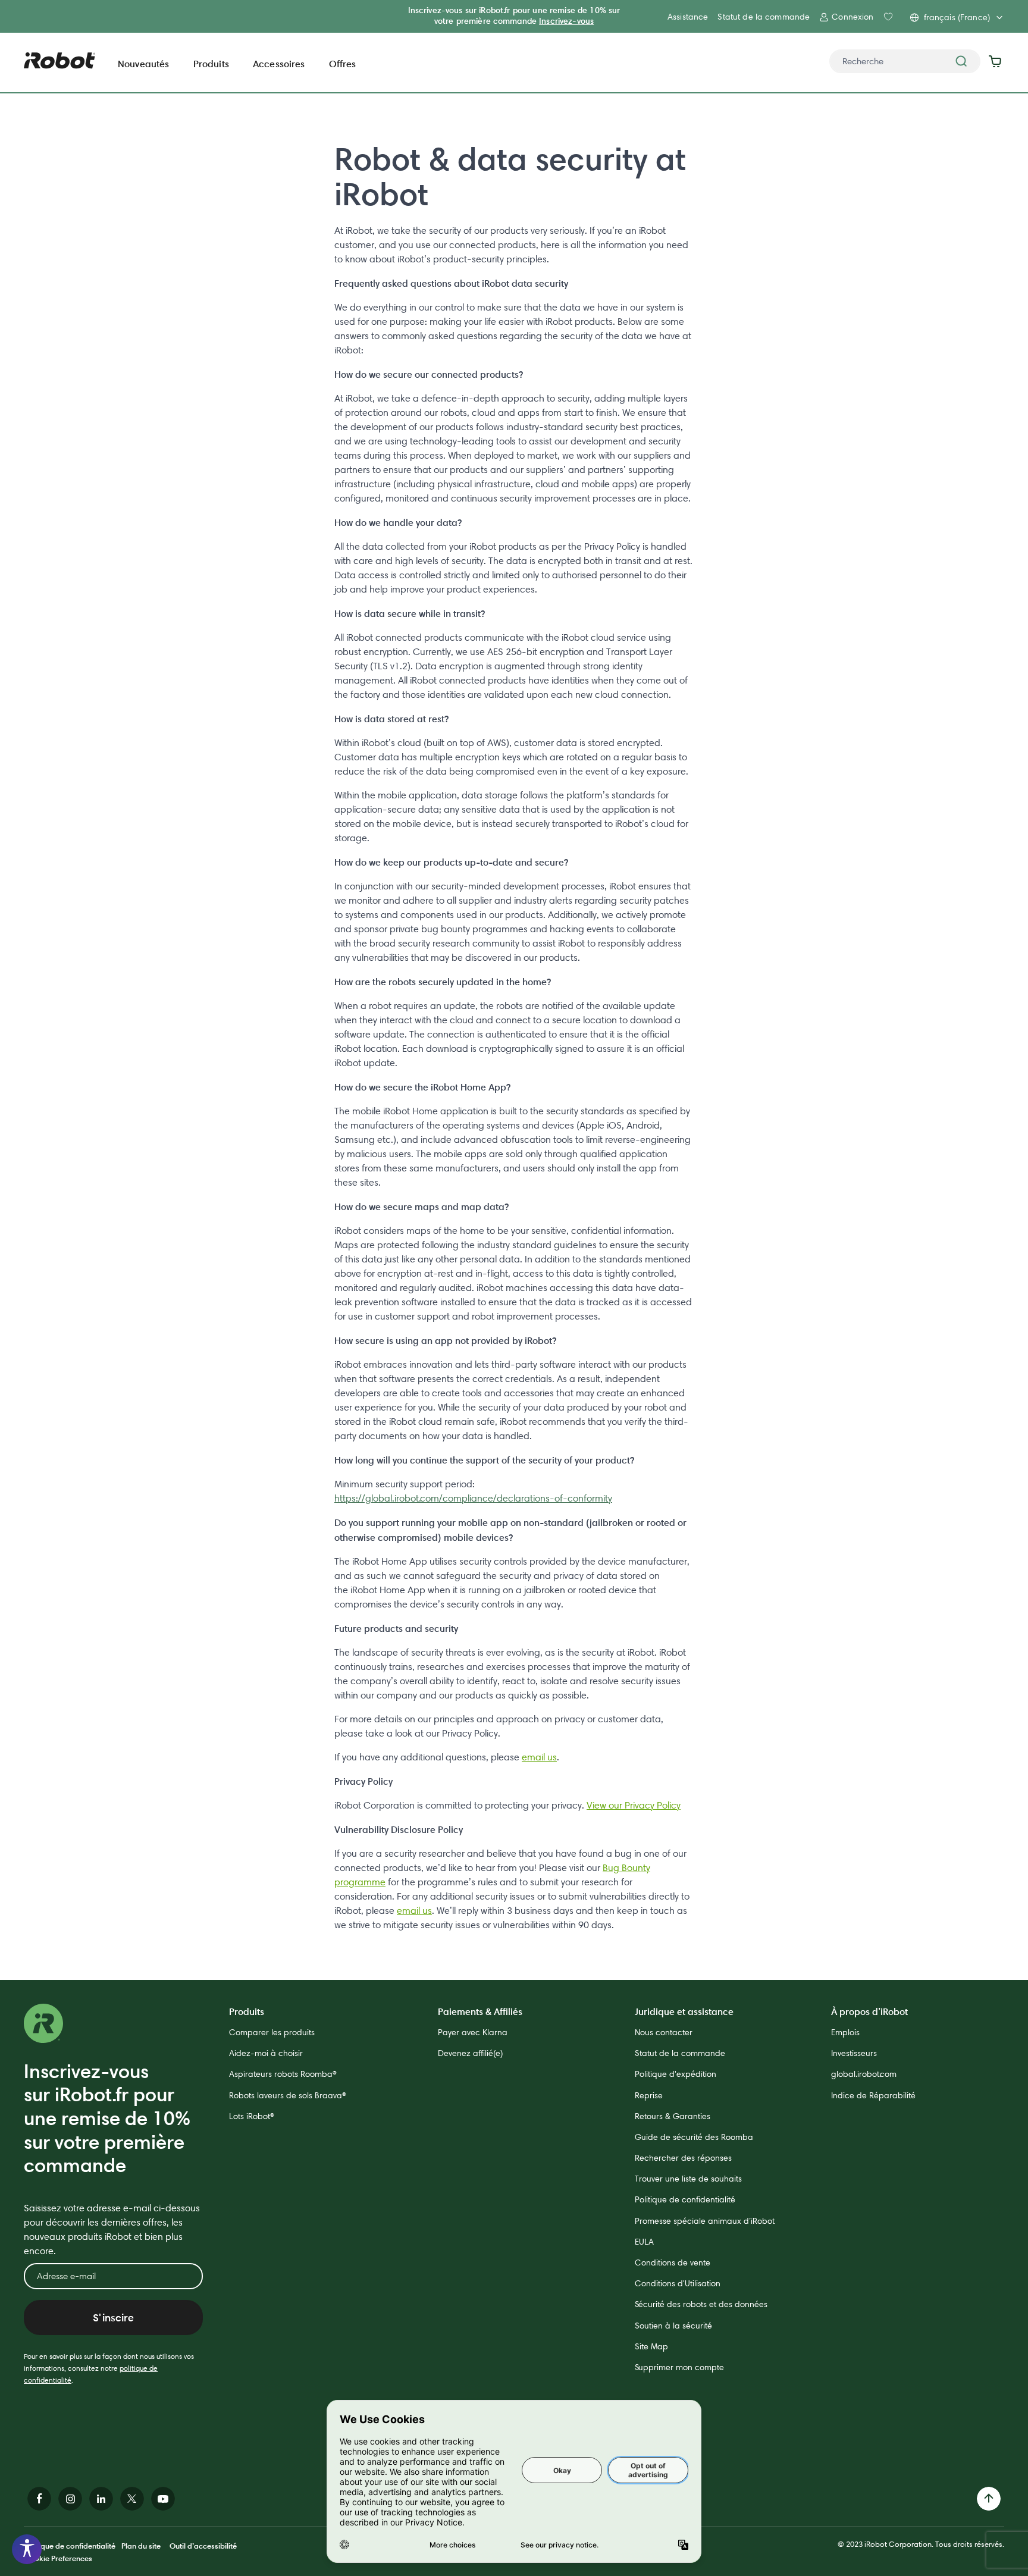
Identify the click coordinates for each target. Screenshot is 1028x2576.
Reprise (649, 2095)
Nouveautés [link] (144, 64)
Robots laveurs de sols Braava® (288, 2095)
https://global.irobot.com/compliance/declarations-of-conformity (473, 1498)
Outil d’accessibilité (203, 2546)
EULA (644, 2242)
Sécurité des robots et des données (701, 2304)
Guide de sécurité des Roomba (694, 2137)
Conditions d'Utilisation (678, 2283)
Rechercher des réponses (683, 2158)
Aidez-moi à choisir (266, 2053)
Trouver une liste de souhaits (688, 2179)
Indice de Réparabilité (873, 2095)
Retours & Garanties (673, 2116)
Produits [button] (211, 64)
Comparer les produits (272, 2032)
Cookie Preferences (58, 2558)
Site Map (651, 2346)
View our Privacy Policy (634, 1805)
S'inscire (113, 2318)
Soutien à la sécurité (673, 2326)
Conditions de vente (673, 2262)
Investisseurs (854, 2053)
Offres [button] (343, 64)
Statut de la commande (764, 17)
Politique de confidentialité (685, 2199)
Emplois (845, 2032)
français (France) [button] (957, 17)
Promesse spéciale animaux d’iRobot (705, 2221)
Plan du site (141, 2546)
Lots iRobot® (252, 2116)
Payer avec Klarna (473, 2032)
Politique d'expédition (676, 2074)
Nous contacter (664, 2032)
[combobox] (905, 61)
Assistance (688, 17)
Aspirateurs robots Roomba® (283, 2074)
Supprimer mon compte (679, 2367)
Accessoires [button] (279, 64)
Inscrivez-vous (566, 21)
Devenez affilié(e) (470, 2053)
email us (539, 1757)
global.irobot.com (864, 2074)
